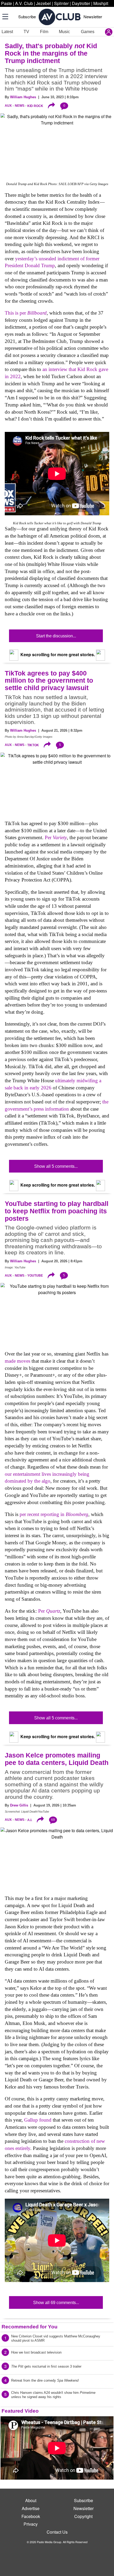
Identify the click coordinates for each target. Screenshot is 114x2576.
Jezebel (43, 3)
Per (56, 837)
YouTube (35, 1276)
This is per (26, 313)
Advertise (31, 2508)
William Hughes (23, 97)
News (20, 106)
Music (64, 32)
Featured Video (20, 2411)
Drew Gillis (19, 1805)
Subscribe (27, 17)
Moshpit (101, 3)
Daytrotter (81, 3)
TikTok (33, 745)
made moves (17, 1361)
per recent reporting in (54, 1514)
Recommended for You (30, 2327)
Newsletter (93, 17)
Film (44, 32)
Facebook (31, 2516)
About (31, 2500)
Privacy (31, 2524)
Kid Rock (35, 106)
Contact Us (57, 2532)
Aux (8, 106)
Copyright (83, 2516)
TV (26, 32)
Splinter (61, 3)
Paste (6, 3)
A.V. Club (24, 3)
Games (88, 32)
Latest (7, 32)
